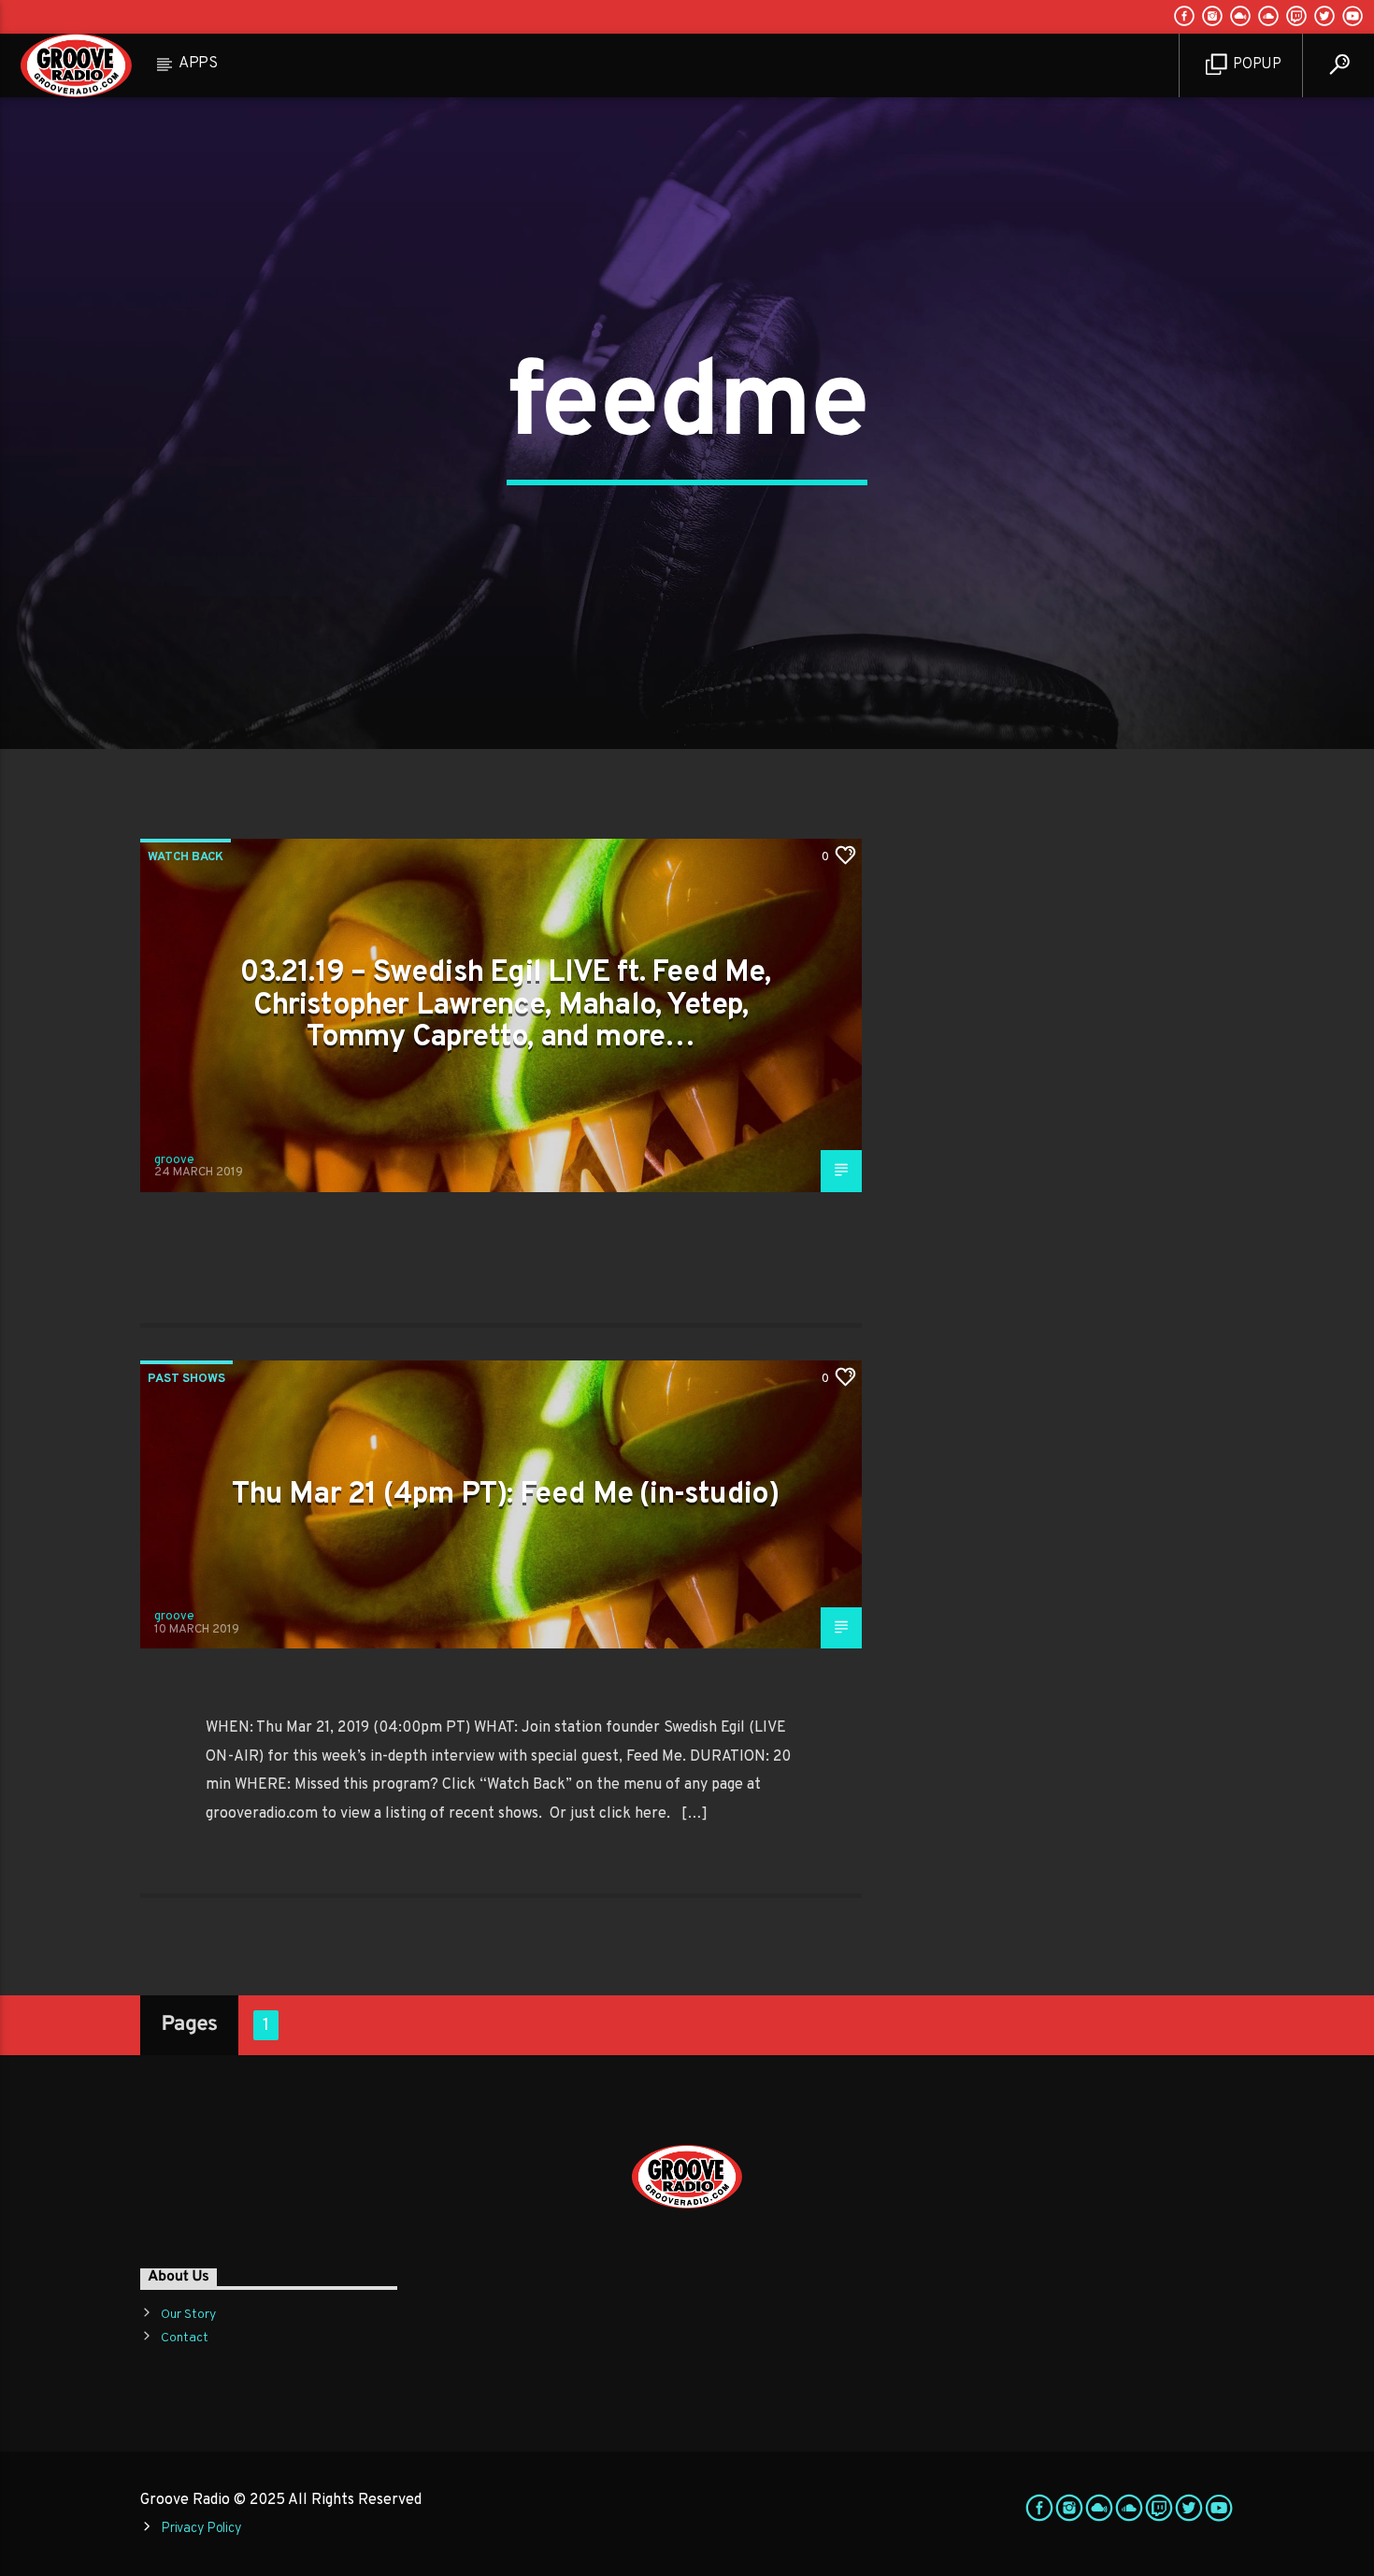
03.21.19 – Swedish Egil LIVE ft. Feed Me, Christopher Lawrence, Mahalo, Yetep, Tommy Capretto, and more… (505, 1006)
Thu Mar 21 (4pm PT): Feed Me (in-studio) (505, 1495)
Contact (185, 2338)
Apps (198, 64)
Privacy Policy (201, 2529)
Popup (1256, 65)
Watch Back (186, 857)
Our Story (188, 2315)
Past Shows (186, 1379)
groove (174, 1160)
